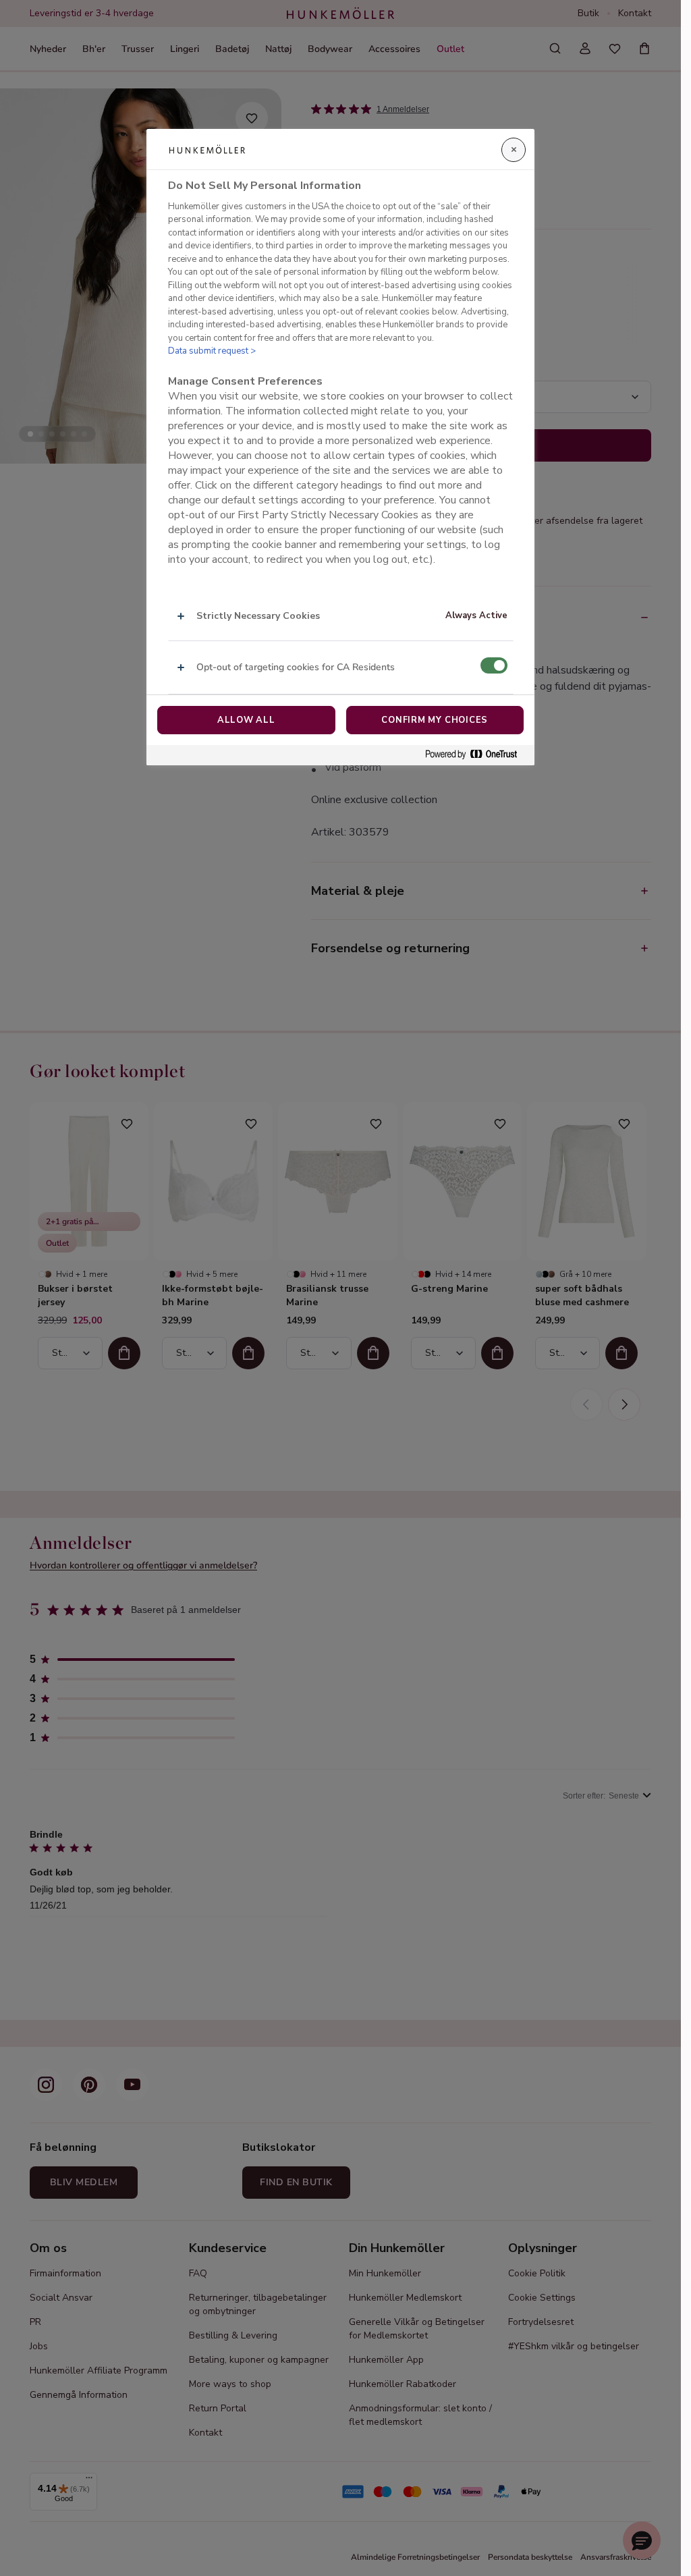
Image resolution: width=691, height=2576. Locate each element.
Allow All (246, 720)
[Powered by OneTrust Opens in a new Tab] (476, 755)
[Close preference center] (514, 150)
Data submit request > (212, 351)
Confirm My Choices (435, 720)
